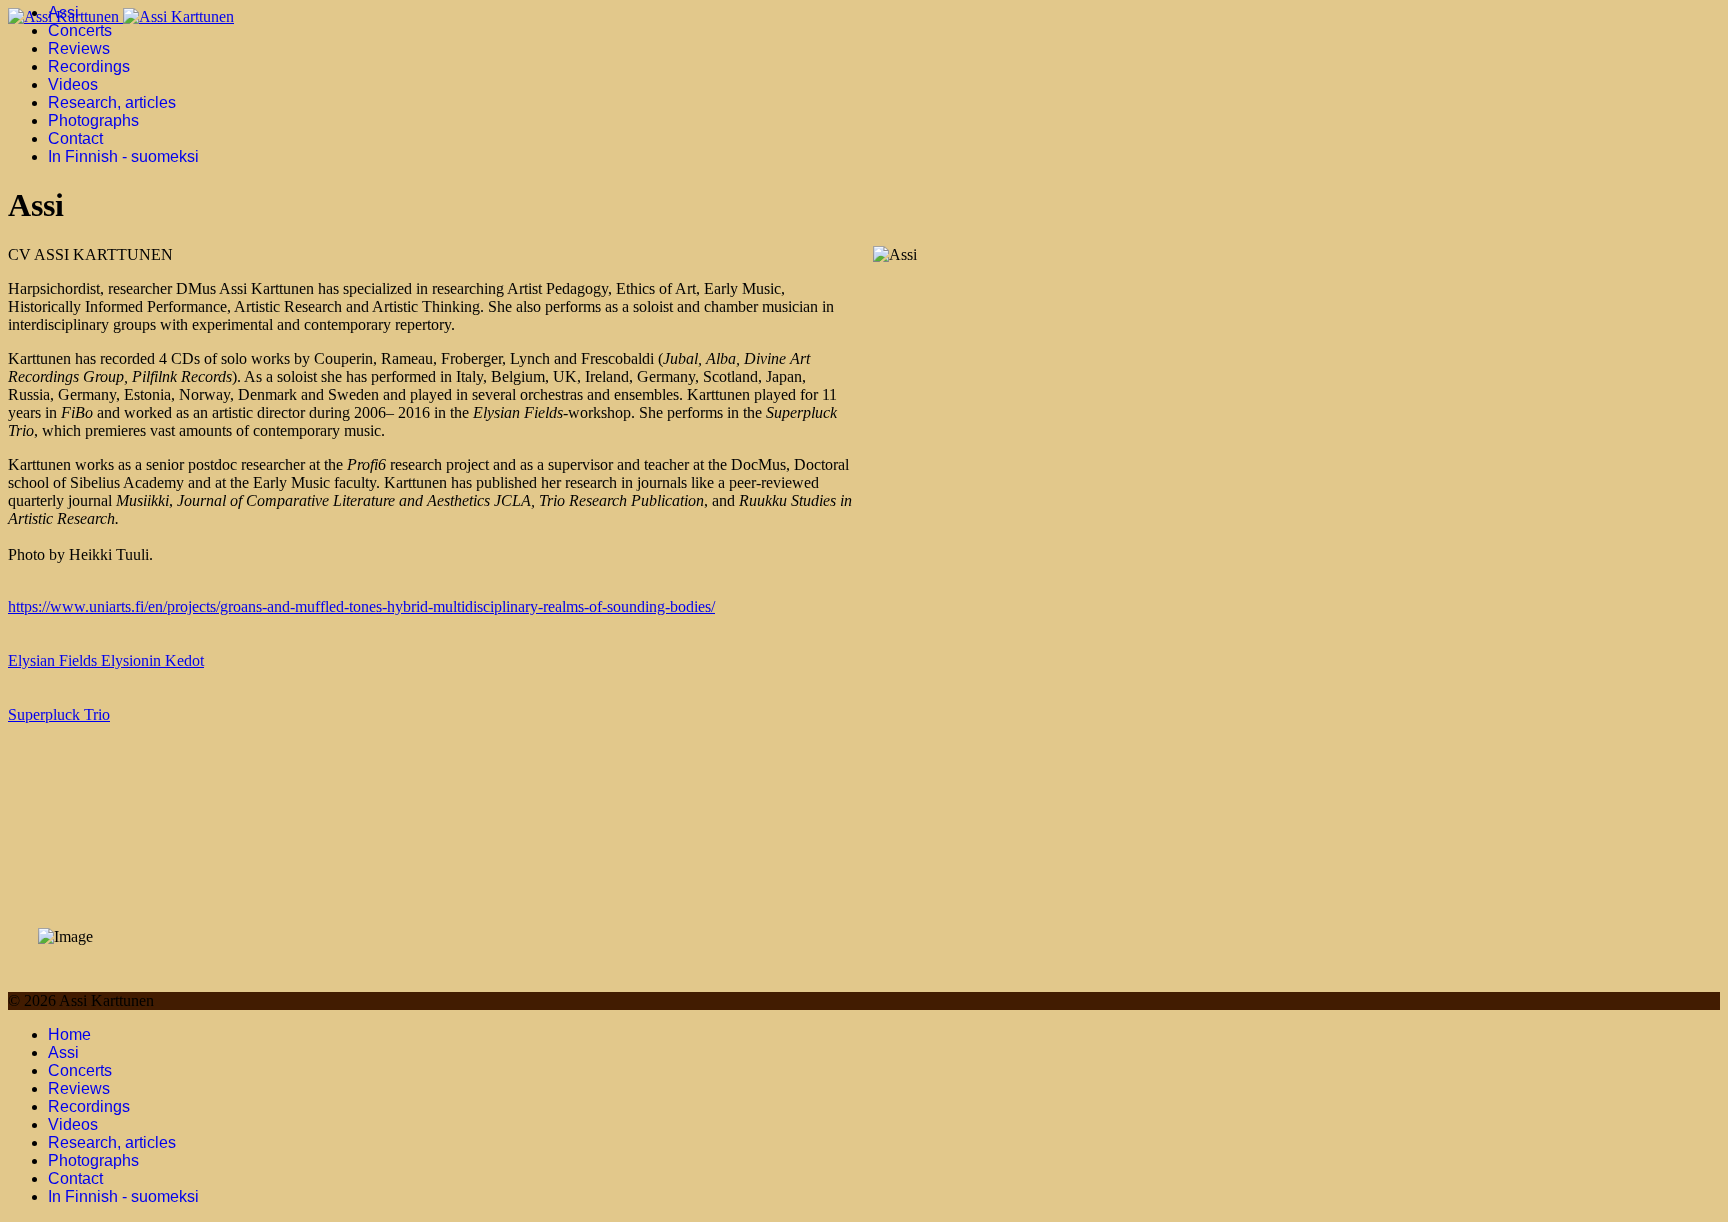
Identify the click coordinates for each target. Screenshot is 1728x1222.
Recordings (89, 66)
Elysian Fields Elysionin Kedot (106, 660)
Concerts (80, 30)
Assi (63, 12)
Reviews (79, 48)
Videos (73, 84)
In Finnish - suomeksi (123, 156)
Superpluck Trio (59, 714)
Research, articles (112, 102)
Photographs (93, 120)
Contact (75, 138)
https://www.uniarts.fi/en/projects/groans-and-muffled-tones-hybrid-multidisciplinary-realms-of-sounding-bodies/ (361, 606)
